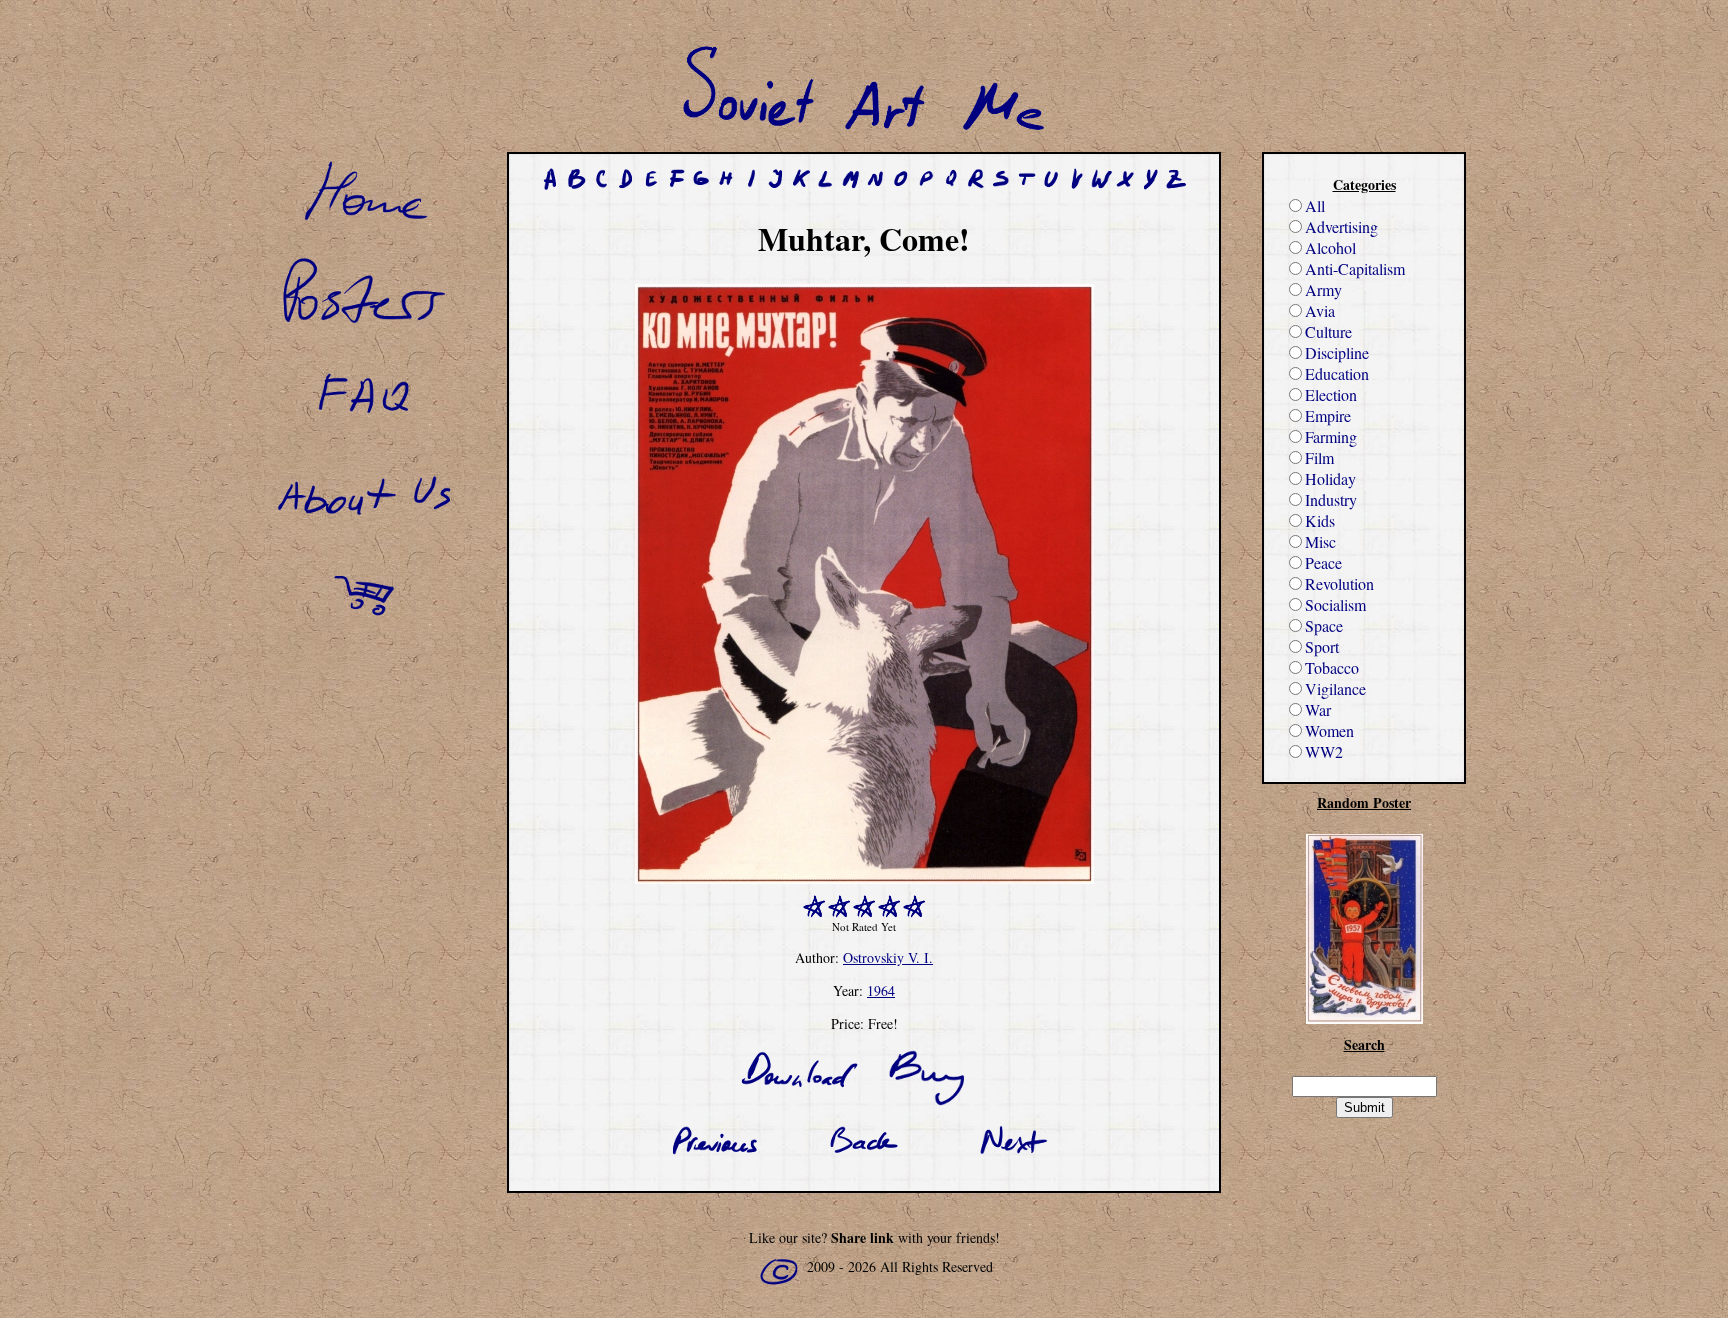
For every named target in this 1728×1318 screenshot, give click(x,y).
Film (1319, 457)
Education (1337, 373)
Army (1323, 289)
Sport (1322, 646)
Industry (1331, 499)
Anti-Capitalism (1355, 268)
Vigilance (1335, 688)
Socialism (1335, 604)
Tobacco (1332, 667)
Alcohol (1330, 247)
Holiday (1330, 478)
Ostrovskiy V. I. (888, 957)
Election (1331, 394)
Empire (1328, 415)
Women (1329, 730)
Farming (1331, 436)
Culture (1328, 331)
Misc (1320, 541)
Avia (1320, 310)
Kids (1320, 520)
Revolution (1339, 583)
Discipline (1337, 352)
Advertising (1341, 226)
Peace (1323, 562)
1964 (881, 990)
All (1315, 205)
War (1318, 709)
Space (1324, 625)
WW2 (1324, 751)
